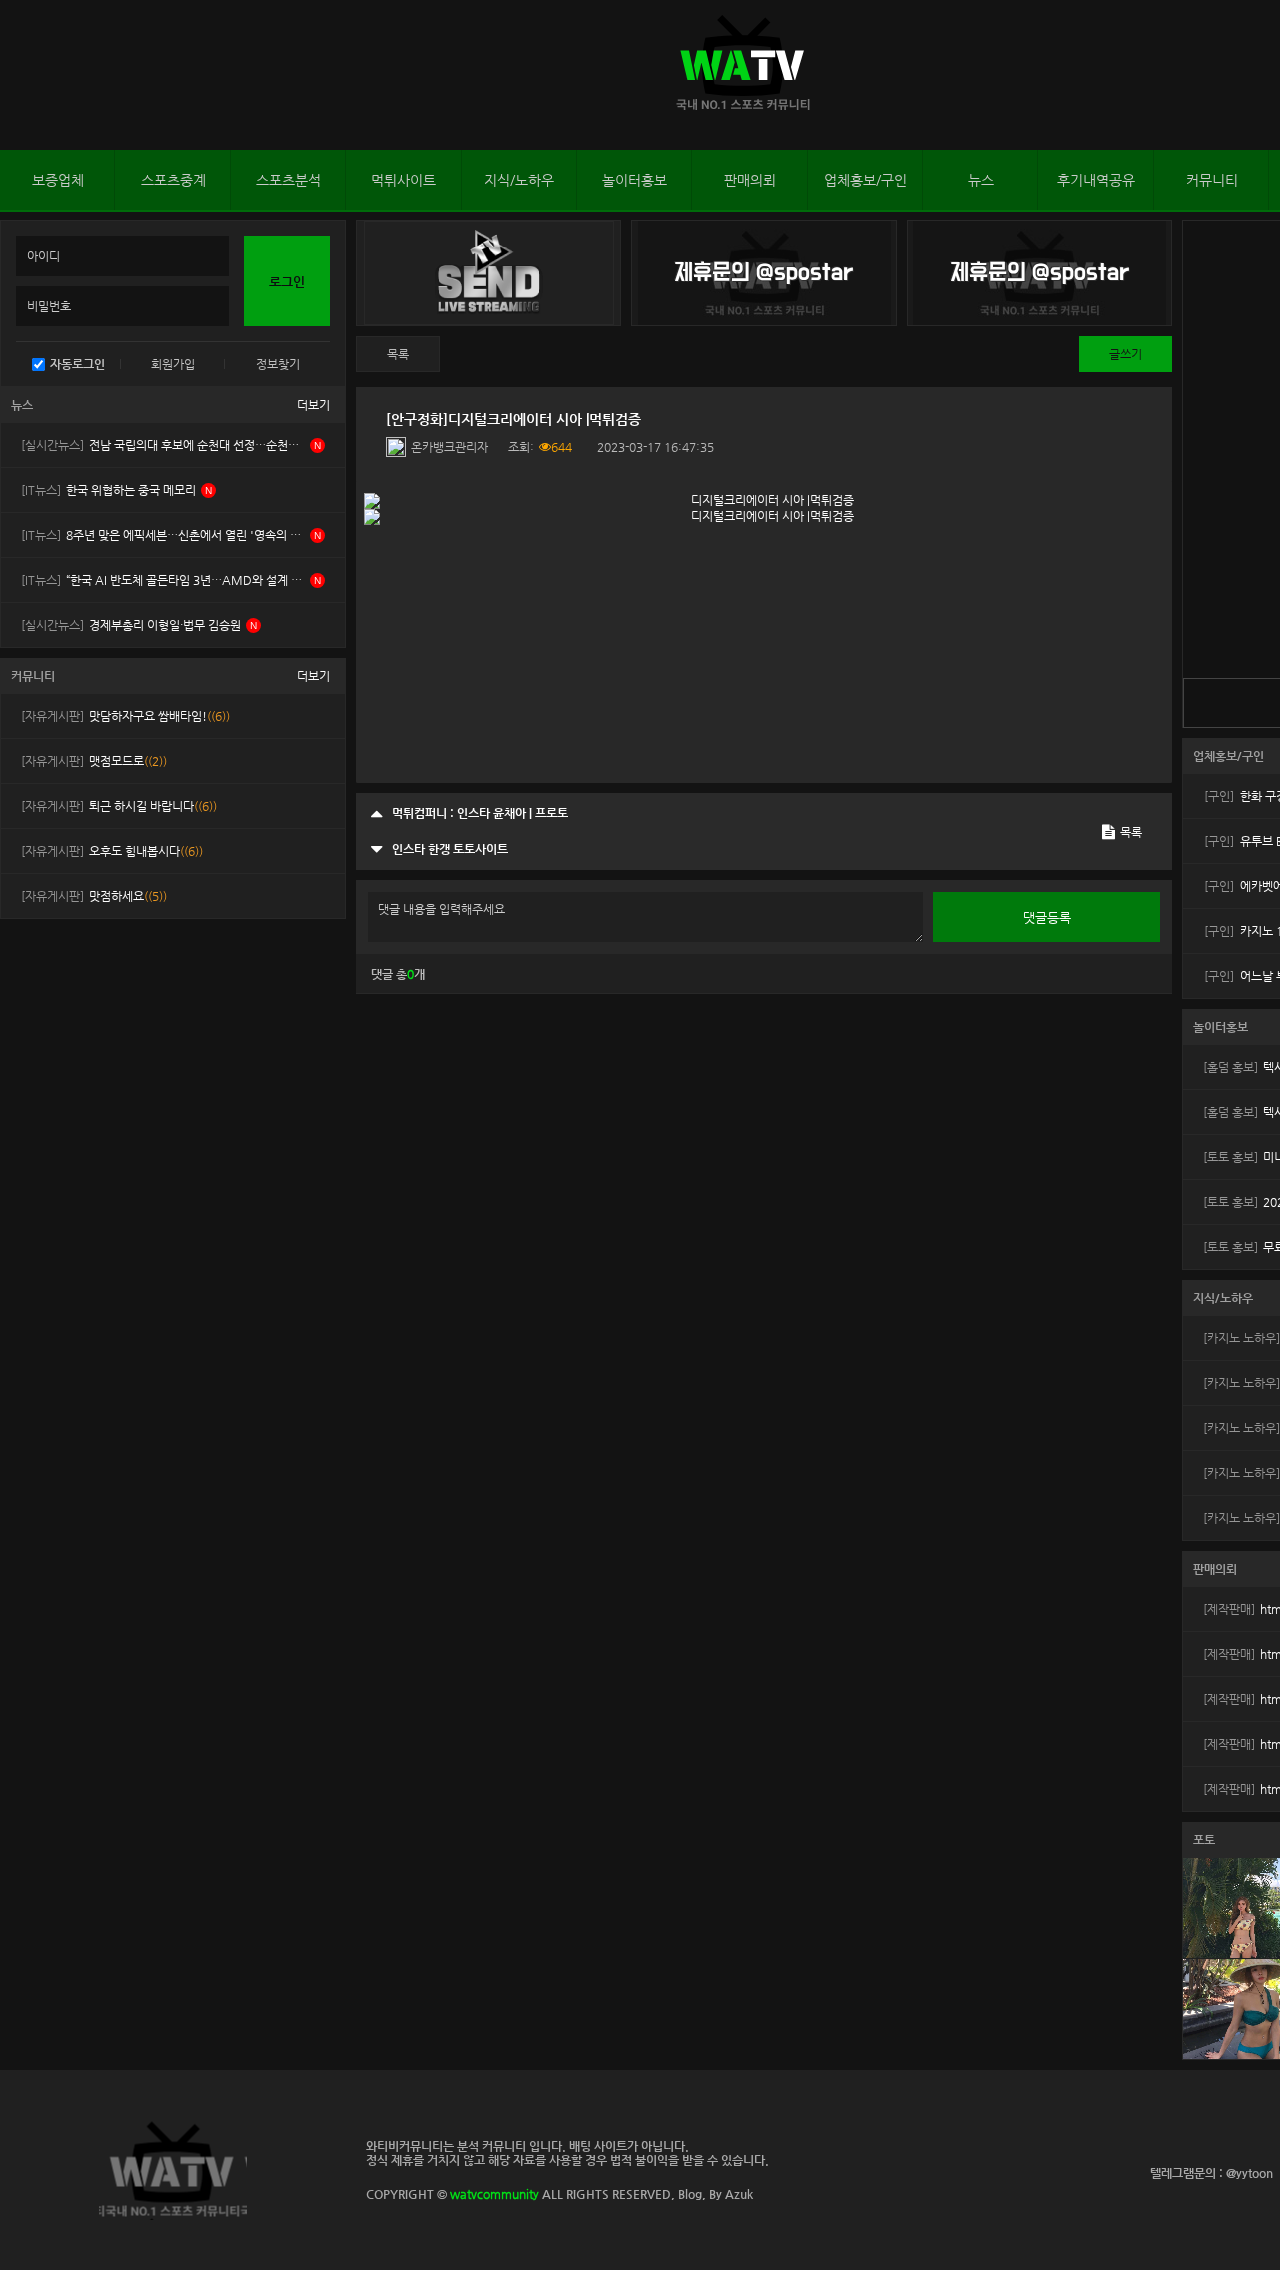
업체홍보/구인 (865, 180)
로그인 (19, 75)
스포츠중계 (173, 180)
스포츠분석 (288, 180)
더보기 (313, 405)
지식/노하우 (519, 180)
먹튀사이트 (403, 180)
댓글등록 (1047, 917)
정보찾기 (278, 364)
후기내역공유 (1096, 180)
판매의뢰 (750, 180)
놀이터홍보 (634, 180)
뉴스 (981, 180)
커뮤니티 (1212, 180)
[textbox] (764, 632)
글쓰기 (1125, 354)
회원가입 (173, 364)
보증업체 (58, 180)
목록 (398, 354)
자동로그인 (77, 364)
